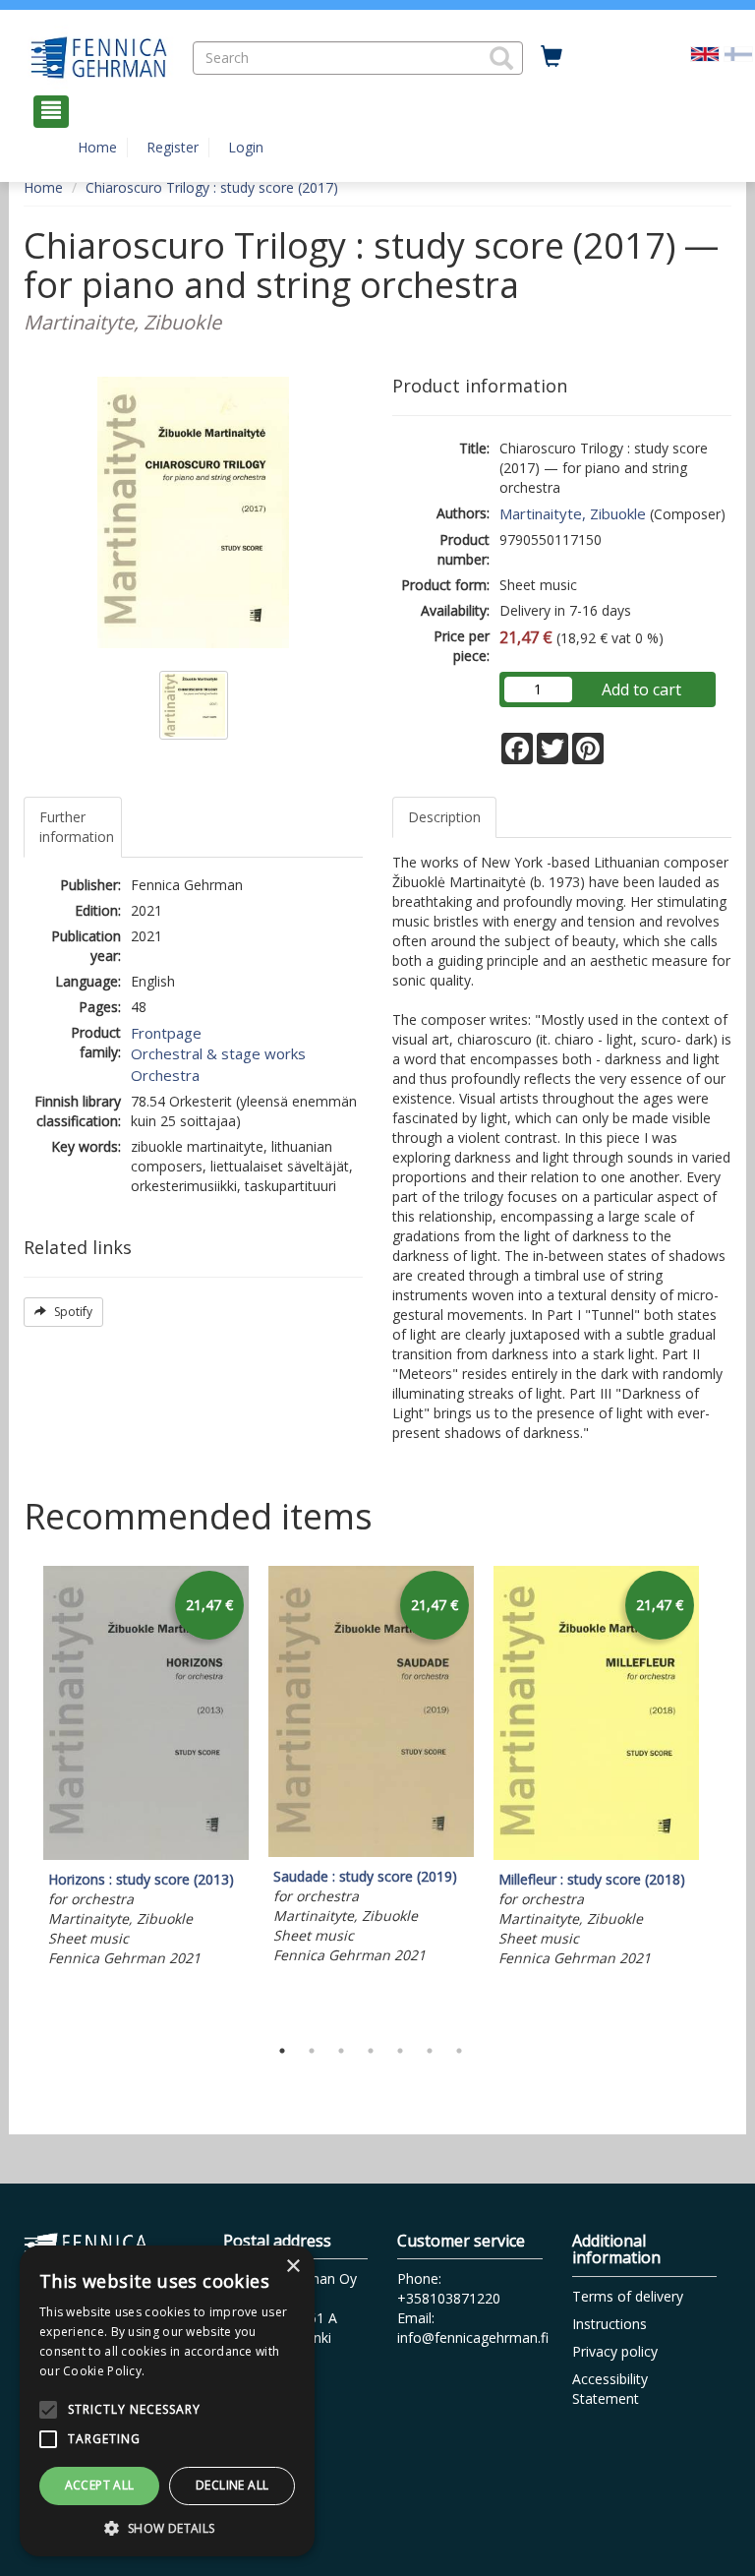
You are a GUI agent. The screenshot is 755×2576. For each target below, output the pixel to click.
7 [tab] (459, 2051)
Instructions (610, 2324)
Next (722, 1796)
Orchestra (165, 1075)
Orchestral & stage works (218, 1053)
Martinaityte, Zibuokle (573, 513)
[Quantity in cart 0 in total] (552, 57)
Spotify (72, 1312)
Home (97, 147)
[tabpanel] (146, 1770)
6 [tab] (430, 2051)
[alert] (167, 2401)
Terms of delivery (628, 2296)
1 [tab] (282, 2051)
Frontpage (166, 1033)
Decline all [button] (232, 2485)
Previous (19, 1796)
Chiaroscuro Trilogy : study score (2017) (212, 187)
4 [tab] (371, 2051)
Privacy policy (615, 2351)
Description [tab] (444, 817)
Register (173, 147)
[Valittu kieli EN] (705, 53)
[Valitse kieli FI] (738, 53)
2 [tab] (312, 2051)
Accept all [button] (100, 2485)
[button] (501, 58)
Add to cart (641, 689)
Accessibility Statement (610, 2389)
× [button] (292, 2267)
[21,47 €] (146, 1855)
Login (246, 147)
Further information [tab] (77, 827)
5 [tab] (400, 2051)
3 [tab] (341, 2051)
